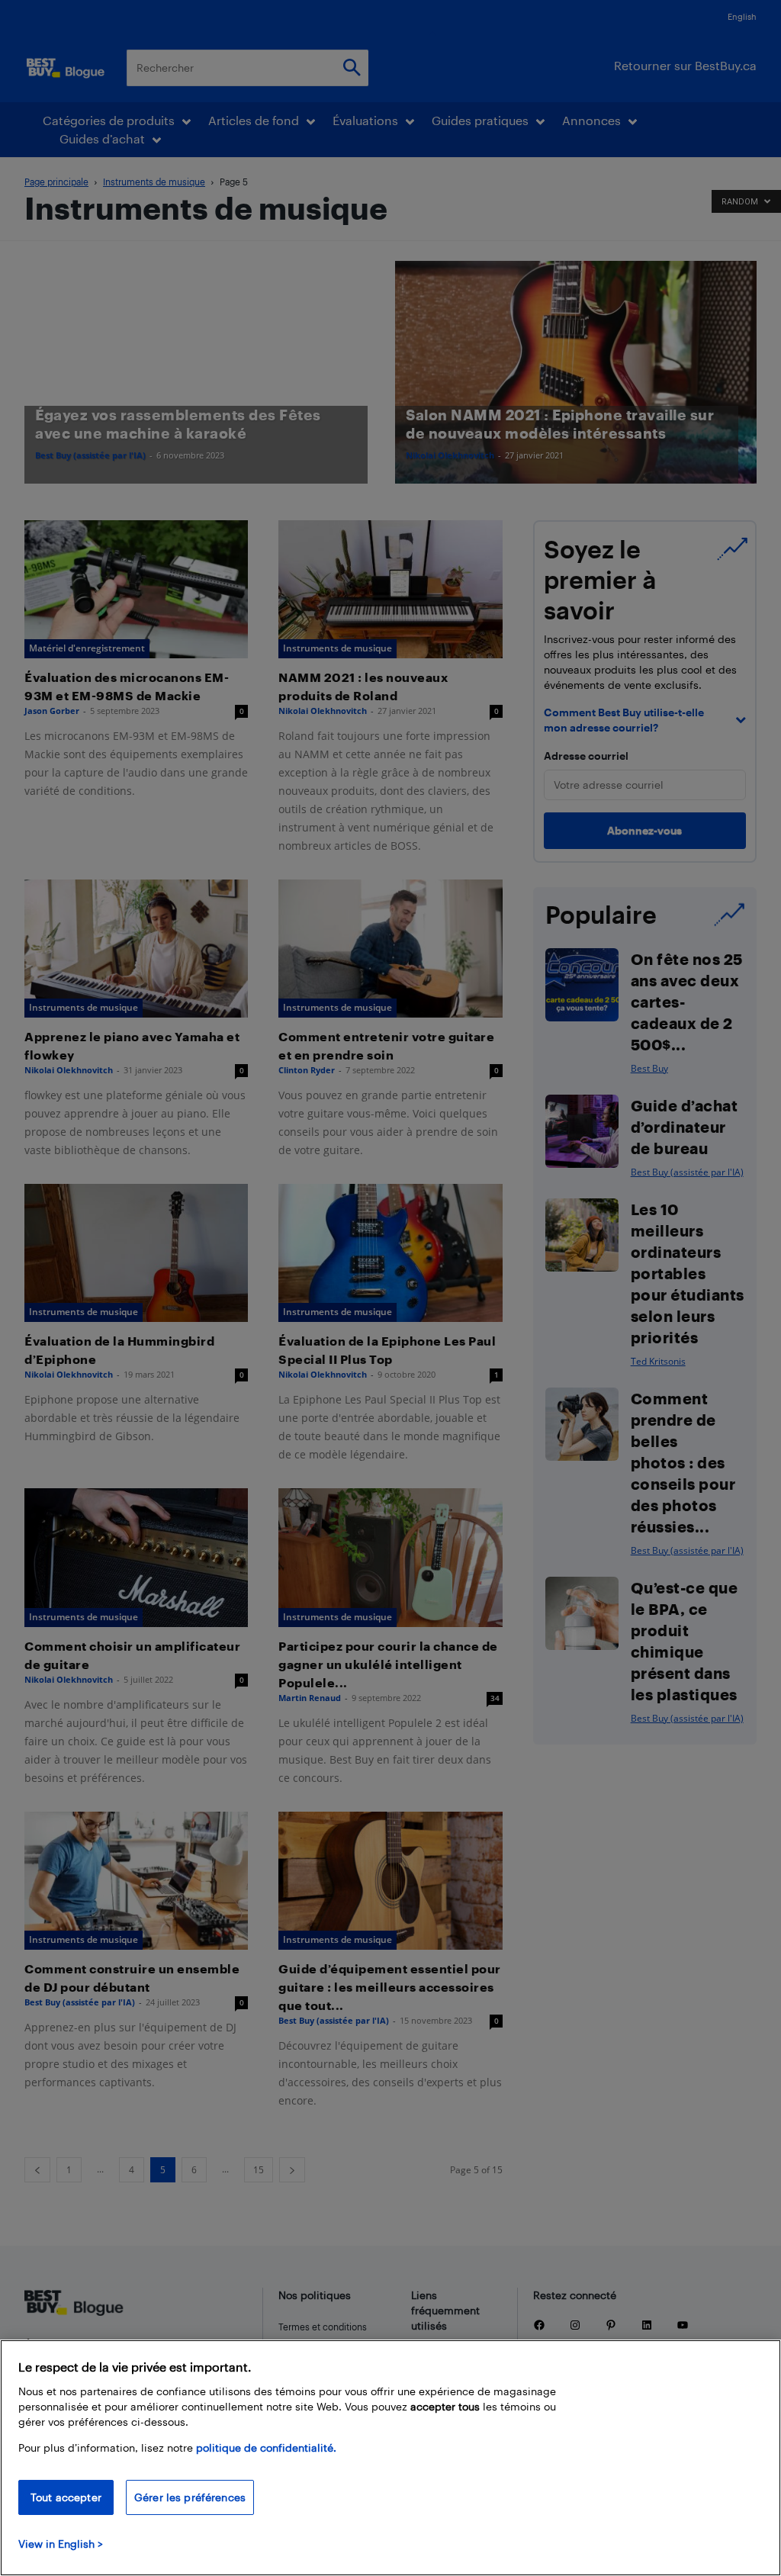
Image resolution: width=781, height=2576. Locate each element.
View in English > (61, 2544)
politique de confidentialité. (266, 2447)
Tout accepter (66, 2497)
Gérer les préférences (190, 2497)
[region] (390, 2458)
